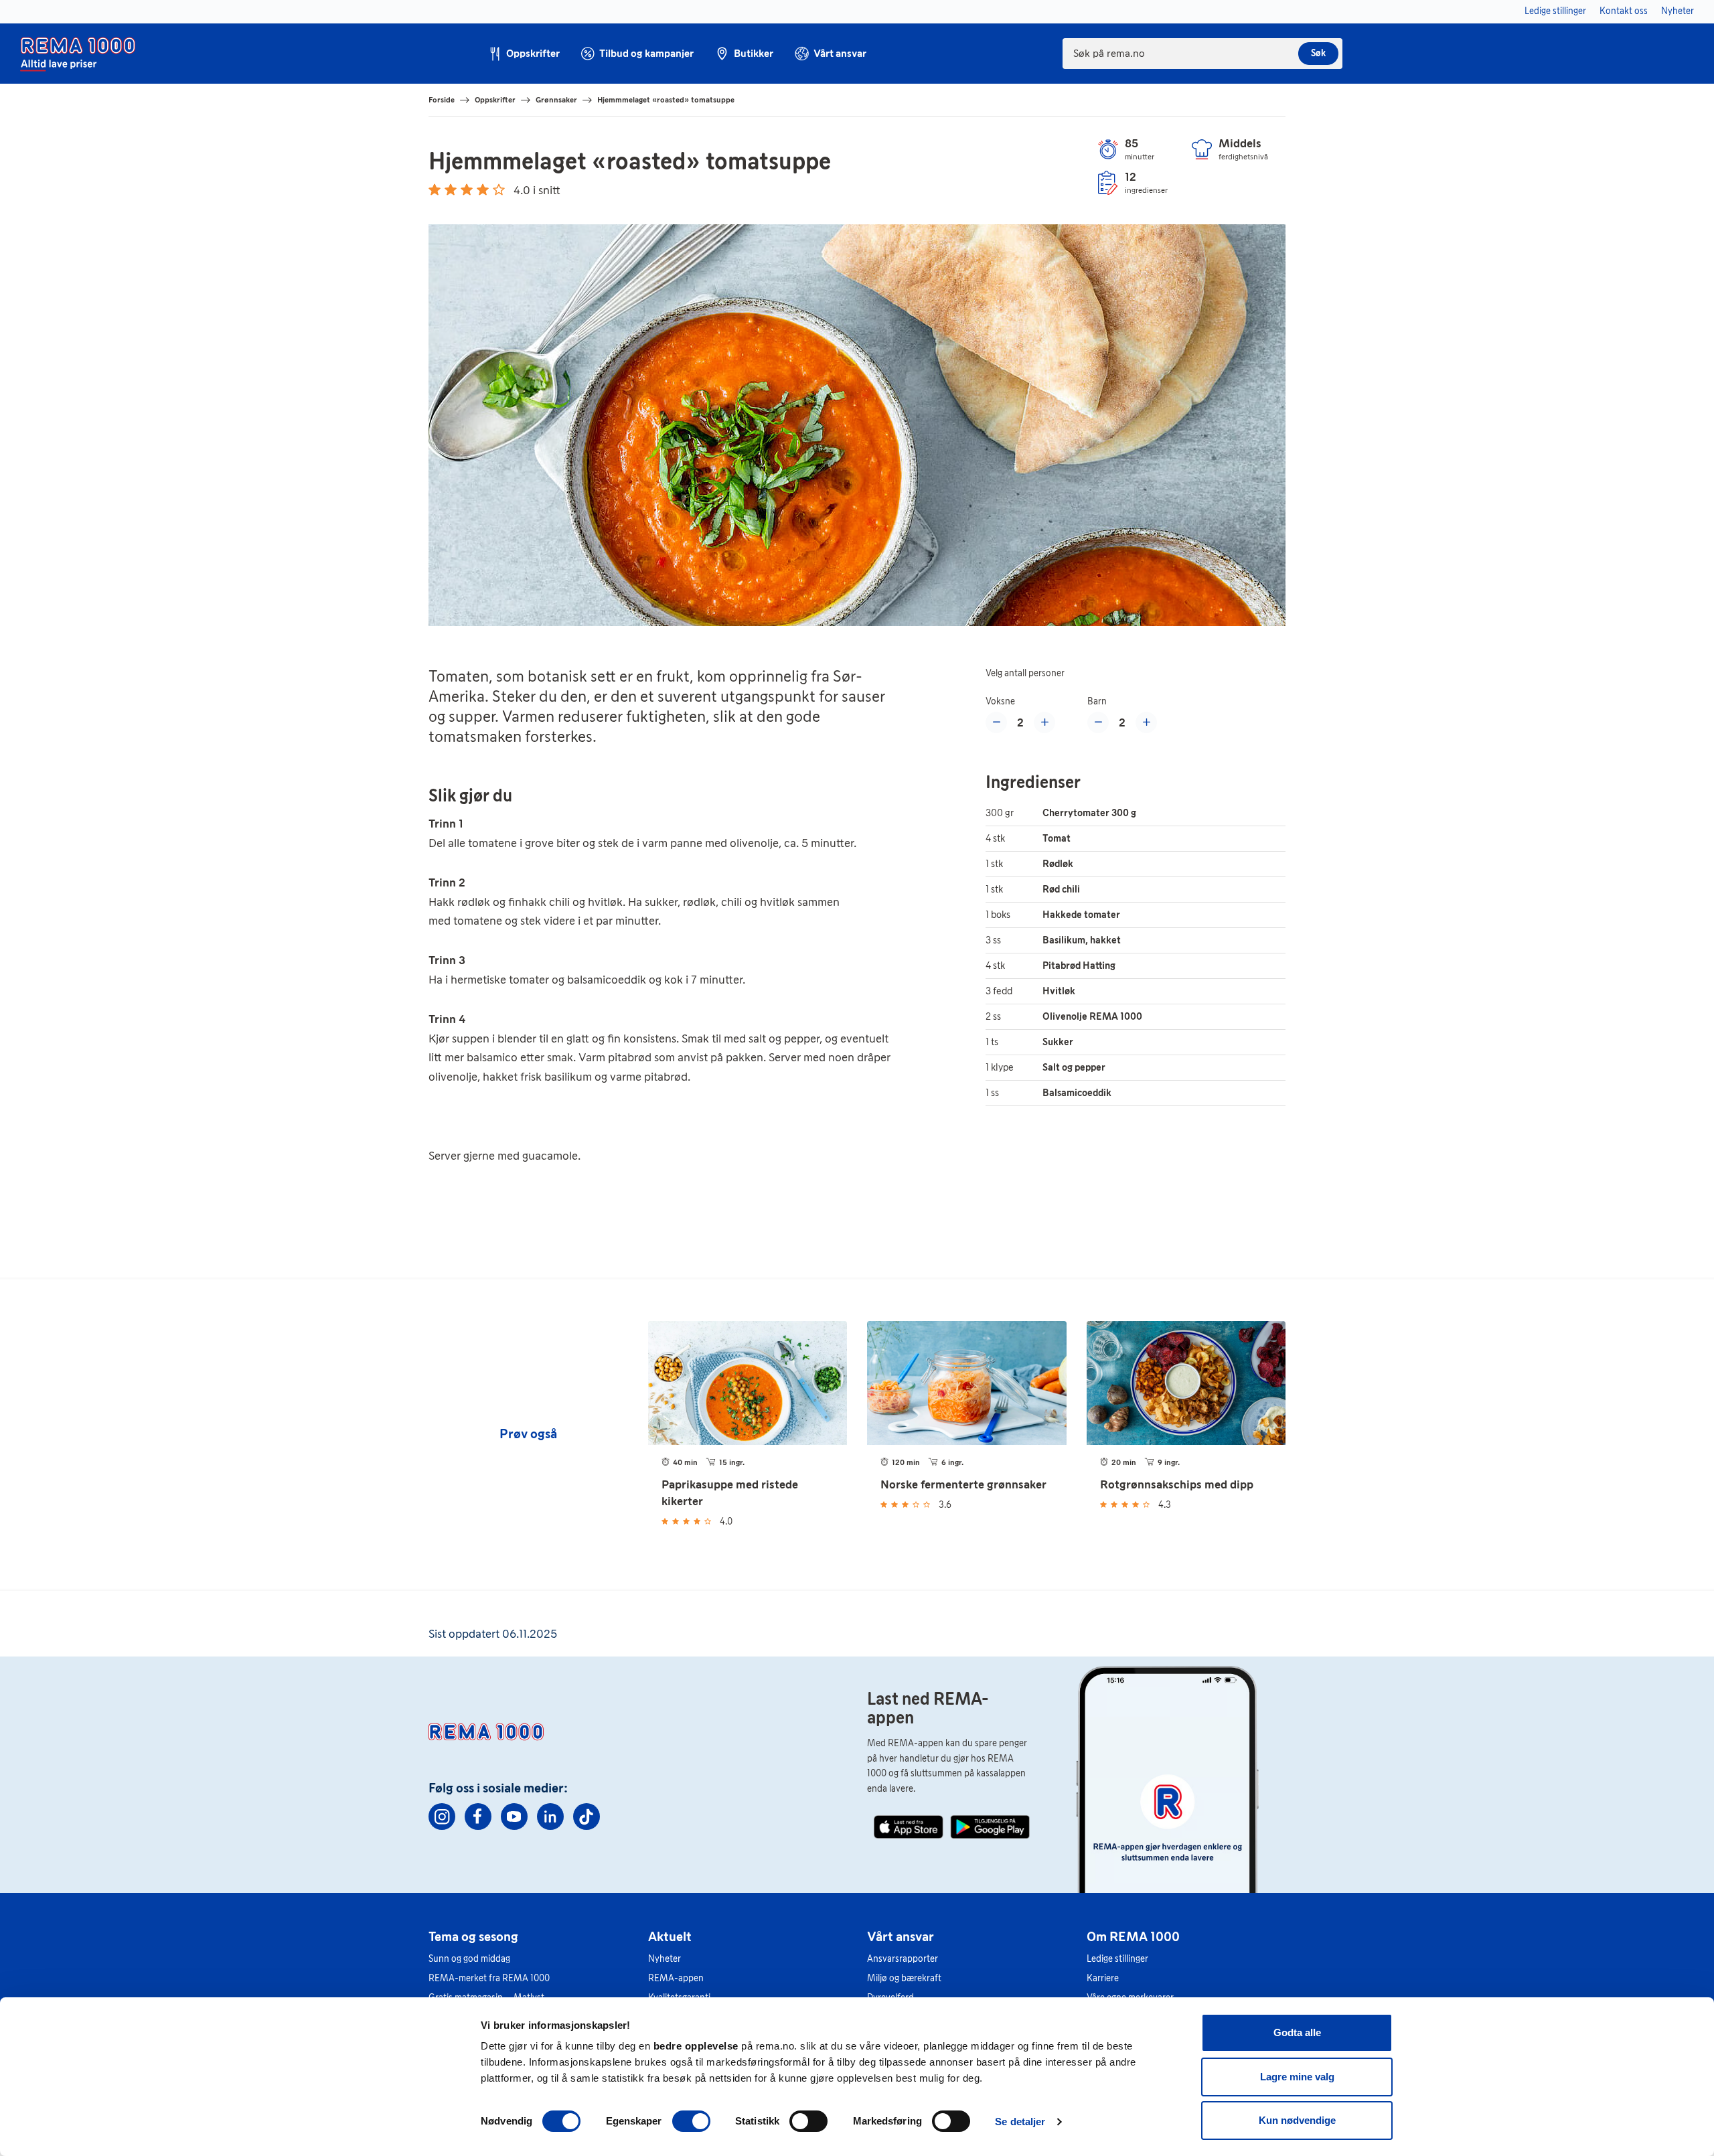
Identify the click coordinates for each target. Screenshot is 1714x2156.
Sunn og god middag (469, 1959)
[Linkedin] (550, 1817)
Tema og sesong (473, 1936)
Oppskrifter (495, 100)
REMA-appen (676, 1978)
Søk (1318, 53)
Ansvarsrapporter (903, 1959)
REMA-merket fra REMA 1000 (489, 1978)
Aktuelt (670, 1936)
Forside (442, 100)
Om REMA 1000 (1133, 1936)
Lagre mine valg (1297, 2077)
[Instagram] (442, 1817)
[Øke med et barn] (1146, 722)
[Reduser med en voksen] (996, 722)
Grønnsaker (556, 100)
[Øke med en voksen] (1044, 722)
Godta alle (1297, 2032)
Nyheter (665, 1959)
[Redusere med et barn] (1098, 722)
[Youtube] (514, 1817)
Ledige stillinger (1117, 1959)
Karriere (1103, 1978)
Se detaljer (1020, 2122)
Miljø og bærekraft (904, 1978)
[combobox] (1202, 54)
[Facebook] (478, 1817)
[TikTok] (587, 1817)
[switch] (691, 2121)
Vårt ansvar (901, 1936)
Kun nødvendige (1297, 2120)
